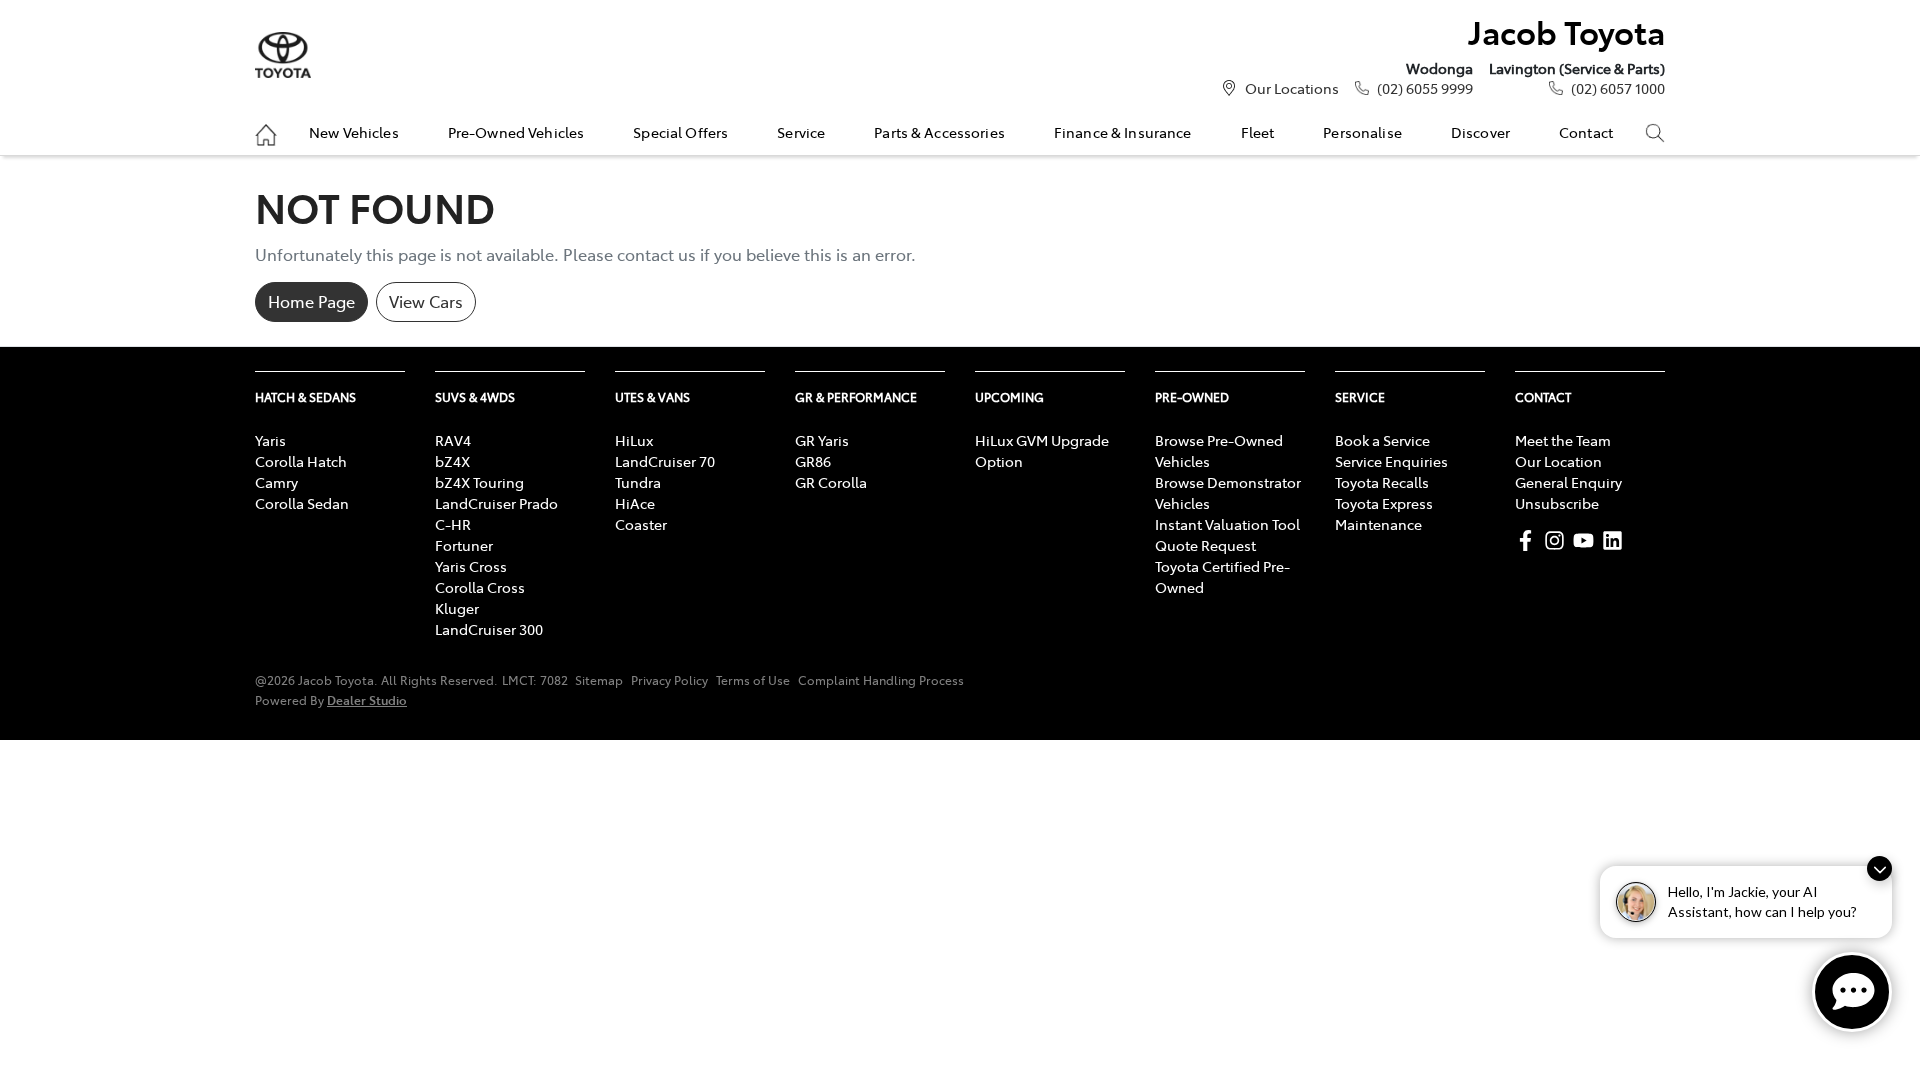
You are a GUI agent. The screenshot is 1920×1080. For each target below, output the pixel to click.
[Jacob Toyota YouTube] (1587, 540)
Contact (1586, 132)
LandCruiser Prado (496, 503)
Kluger (457, 608)
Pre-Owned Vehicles (516, 132)
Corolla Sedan (302, 503)
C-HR (453, 524)
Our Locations (1292, 88)
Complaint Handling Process (881, 680)
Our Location (1558, 461)
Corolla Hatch (301, 461)
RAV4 (453, 440)
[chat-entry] (1852, 992)
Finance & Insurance (1123, 132)
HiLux (634, 440)
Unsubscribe (1557, 503)
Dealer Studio (367, 699)
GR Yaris (822, 440)
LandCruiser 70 (665, 461)
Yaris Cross (471, 566)
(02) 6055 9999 (1425, 88)
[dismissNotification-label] (1879, 868)
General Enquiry (1568, 482)
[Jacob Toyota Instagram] (1558, 540)
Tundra (638, 482)
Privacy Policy (669, 680)
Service (801, 132)
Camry (276, 482)
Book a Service (1382, 440)
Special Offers (680, 132)
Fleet (1258, 132)
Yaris (270, 440)
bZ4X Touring (479, 482)
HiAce (635, 503)
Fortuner (464, 545)
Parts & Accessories (939, 132)
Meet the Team (1563, 440)
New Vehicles (354, 132)
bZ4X (452, 461)
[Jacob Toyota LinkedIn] (1616, 540)
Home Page (311, 301)
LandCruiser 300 (489, 629)
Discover (1480, 132)
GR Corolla (831, 482)
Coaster (641, 524)
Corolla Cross (480, 587)
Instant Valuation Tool (1227, 524)
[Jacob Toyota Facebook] (1529, 540)
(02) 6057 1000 (1618, 88)
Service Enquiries (1391, 461)
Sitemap (599, 680)
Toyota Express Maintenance (1384, 513)
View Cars (426, 301)
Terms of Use (753, 680)
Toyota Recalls (1382, 482)
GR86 (813, 461)
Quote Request (1205, 545)
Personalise (1362, 132)
